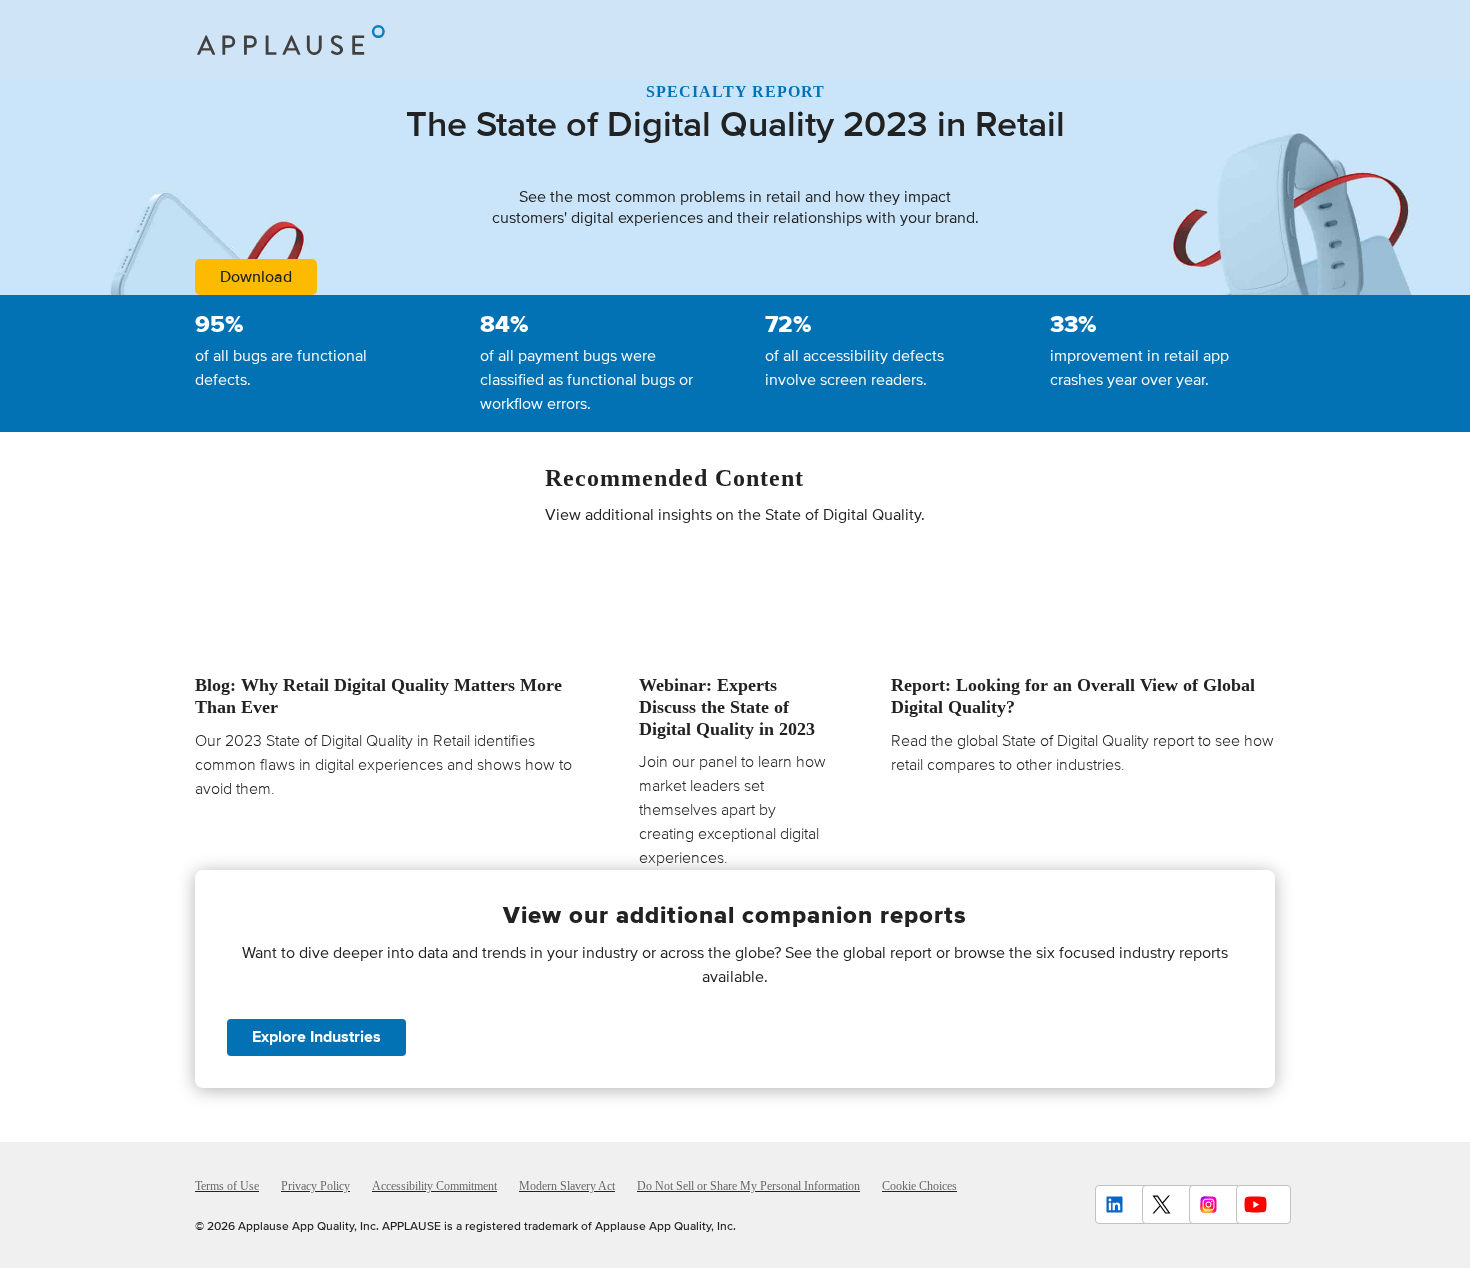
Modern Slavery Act (567, 1186)
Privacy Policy (315, 1186)
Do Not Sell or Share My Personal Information (748, 1186)
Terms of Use (227, 1186)
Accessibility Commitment (434, 1186)
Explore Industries (316, 1037)
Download (256, 277)
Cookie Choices (919, 1186)
